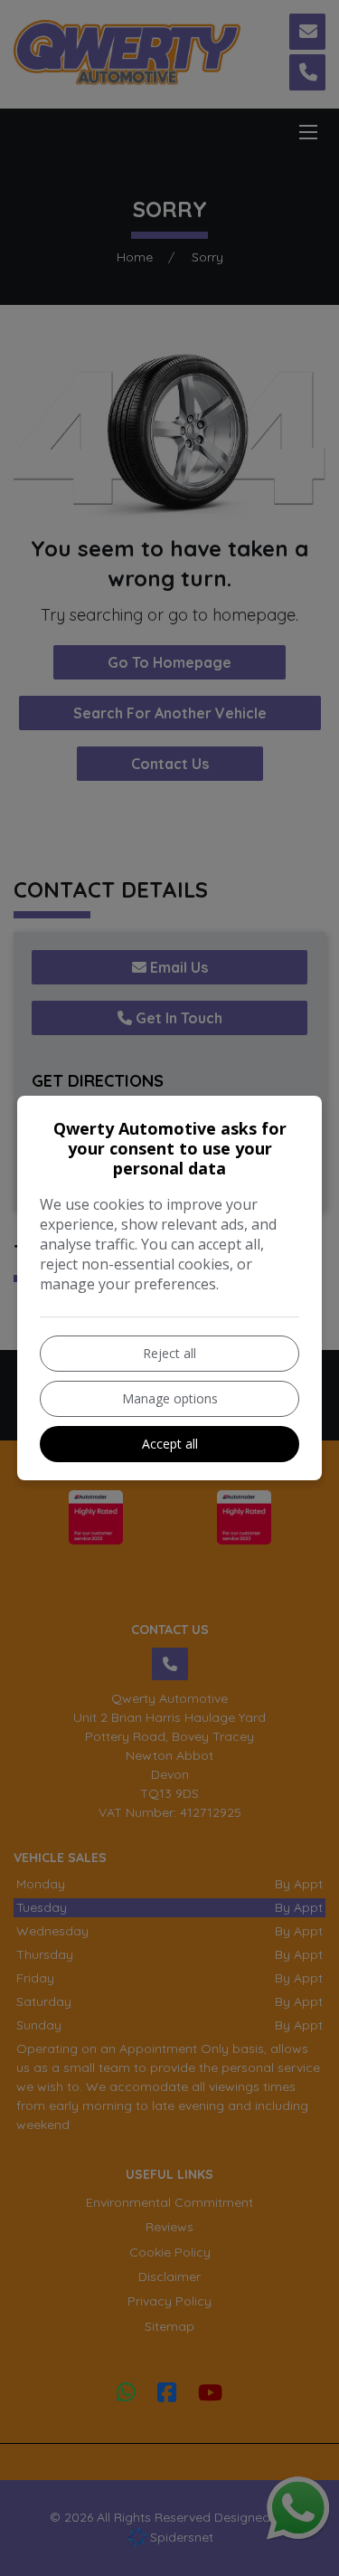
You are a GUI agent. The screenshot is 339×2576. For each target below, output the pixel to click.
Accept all (170, 1444)
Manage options (170, 1398)
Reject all (169, 1353)
